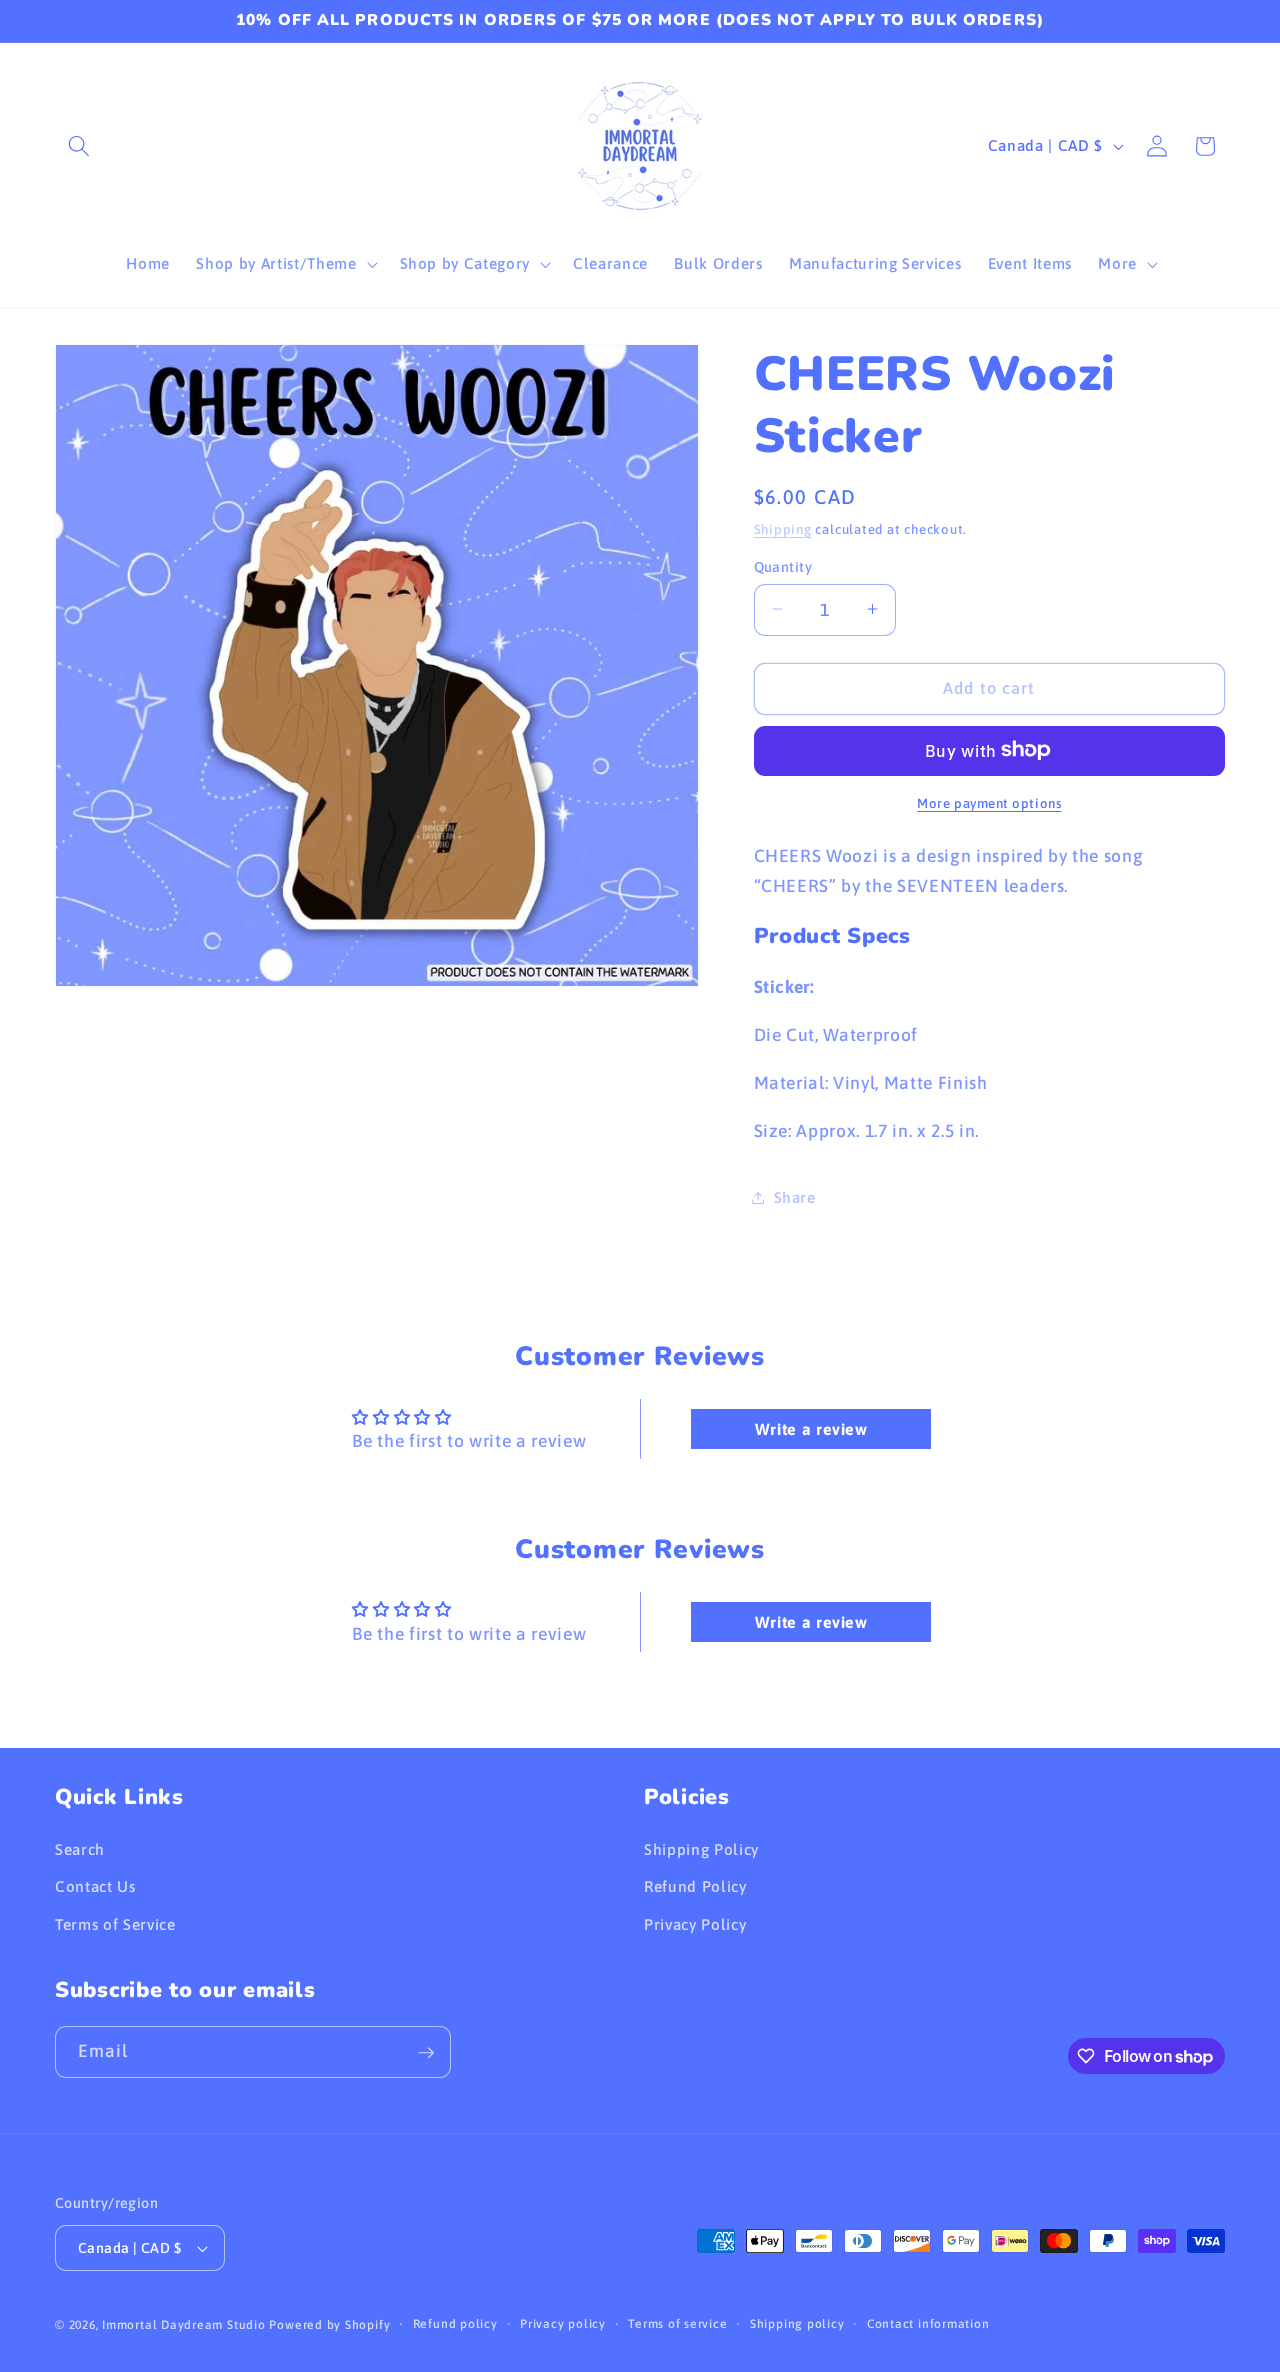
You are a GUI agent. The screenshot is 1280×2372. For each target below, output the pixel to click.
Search (80, 1849)
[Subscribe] (426, 2053)
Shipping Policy (701, 1849)
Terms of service (677, 2324)
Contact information (928, 2324)
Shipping (783, 528)
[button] (79, 146)
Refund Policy (695, 1886)
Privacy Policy (695, 1924)
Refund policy (455, 2324)
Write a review (811, 1429)
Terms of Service (115, 1924)
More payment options (989, 802)
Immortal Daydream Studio (183, 2325)
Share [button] (795, 1196)
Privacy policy (563, 2324)
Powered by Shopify (329, 2325)
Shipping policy (797, 2324)
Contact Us (95, 1886)
